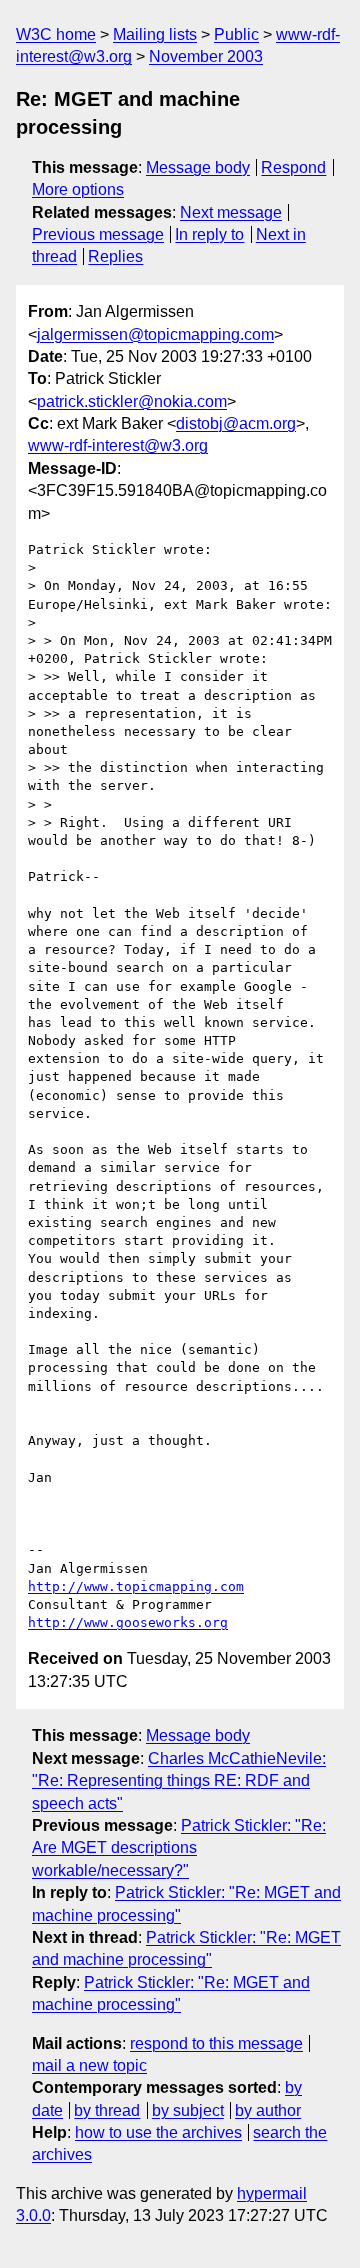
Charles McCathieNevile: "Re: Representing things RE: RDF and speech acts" (179, 1781)
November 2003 (206, 56)
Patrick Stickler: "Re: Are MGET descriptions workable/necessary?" (179, 1848)
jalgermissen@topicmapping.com (155, 334)
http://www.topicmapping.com (136, 1586)
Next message (231, 212)
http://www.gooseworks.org (128, 1622)
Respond (293, 167)
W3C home (56, 34)
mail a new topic (89, 2065)
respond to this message (216, 2043)
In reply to (209, 234)
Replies (115, 256)
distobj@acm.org (236, 423)
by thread (107, 2110)
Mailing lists (155, 34)
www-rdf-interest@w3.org (118, 445)
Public (236, 34)
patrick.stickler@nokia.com (132, 401)
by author (268, 2110)
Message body (198, 167)
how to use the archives (158, 2132)
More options (78, 189)
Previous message (98, 234)
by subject (188, 2110)
